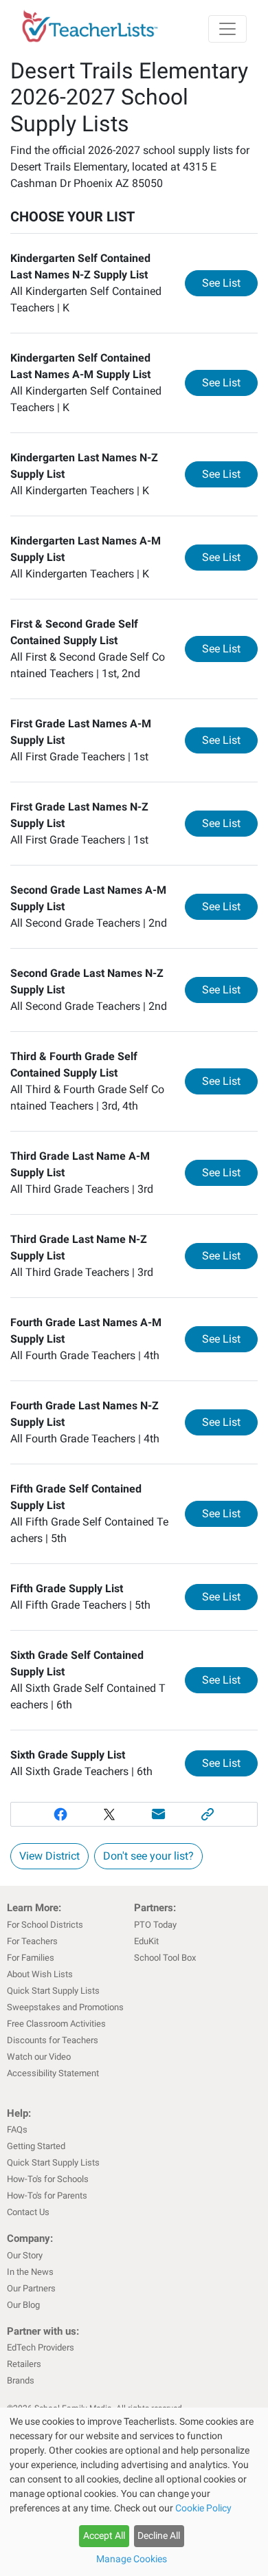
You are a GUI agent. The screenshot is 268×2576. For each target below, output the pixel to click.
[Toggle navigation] (227, 29)
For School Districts (45, 1925)
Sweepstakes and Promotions (65, 2007)
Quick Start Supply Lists (53, 1991)
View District (49, 1856)
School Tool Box (165, 1958)
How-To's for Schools (48, 2179)
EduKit (146, 1941)
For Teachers (32, 1941)
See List (230, 283)
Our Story (25, 2255)
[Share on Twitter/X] (109, 1814)
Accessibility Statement (53, 2073)
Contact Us (28, 2212)
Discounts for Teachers (53, 2040)
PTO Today (155, 1925)
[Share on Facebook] (60, 1814)
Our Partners (31, 2288)
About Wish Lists (40, 1974)
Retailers (24, 2364)
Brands (21, 2380)
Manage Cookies (132, 2559)
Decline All (159, 2535)
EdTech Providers (41, 2347)
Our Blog (23, 2305)
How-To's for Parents (47, 2195)
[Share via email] (159, 1814)
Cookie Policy (203, 2508)
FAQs (17, 2129)
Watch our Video (39, 2057)
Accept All (104, 2535)
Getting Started (36, 2146)
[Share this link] (208, 1814)
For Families (31, 1958)
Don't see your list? (148, 1856)
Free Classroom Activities (56, 2024)
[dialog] (134, 2492)
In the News (30, 2272)
